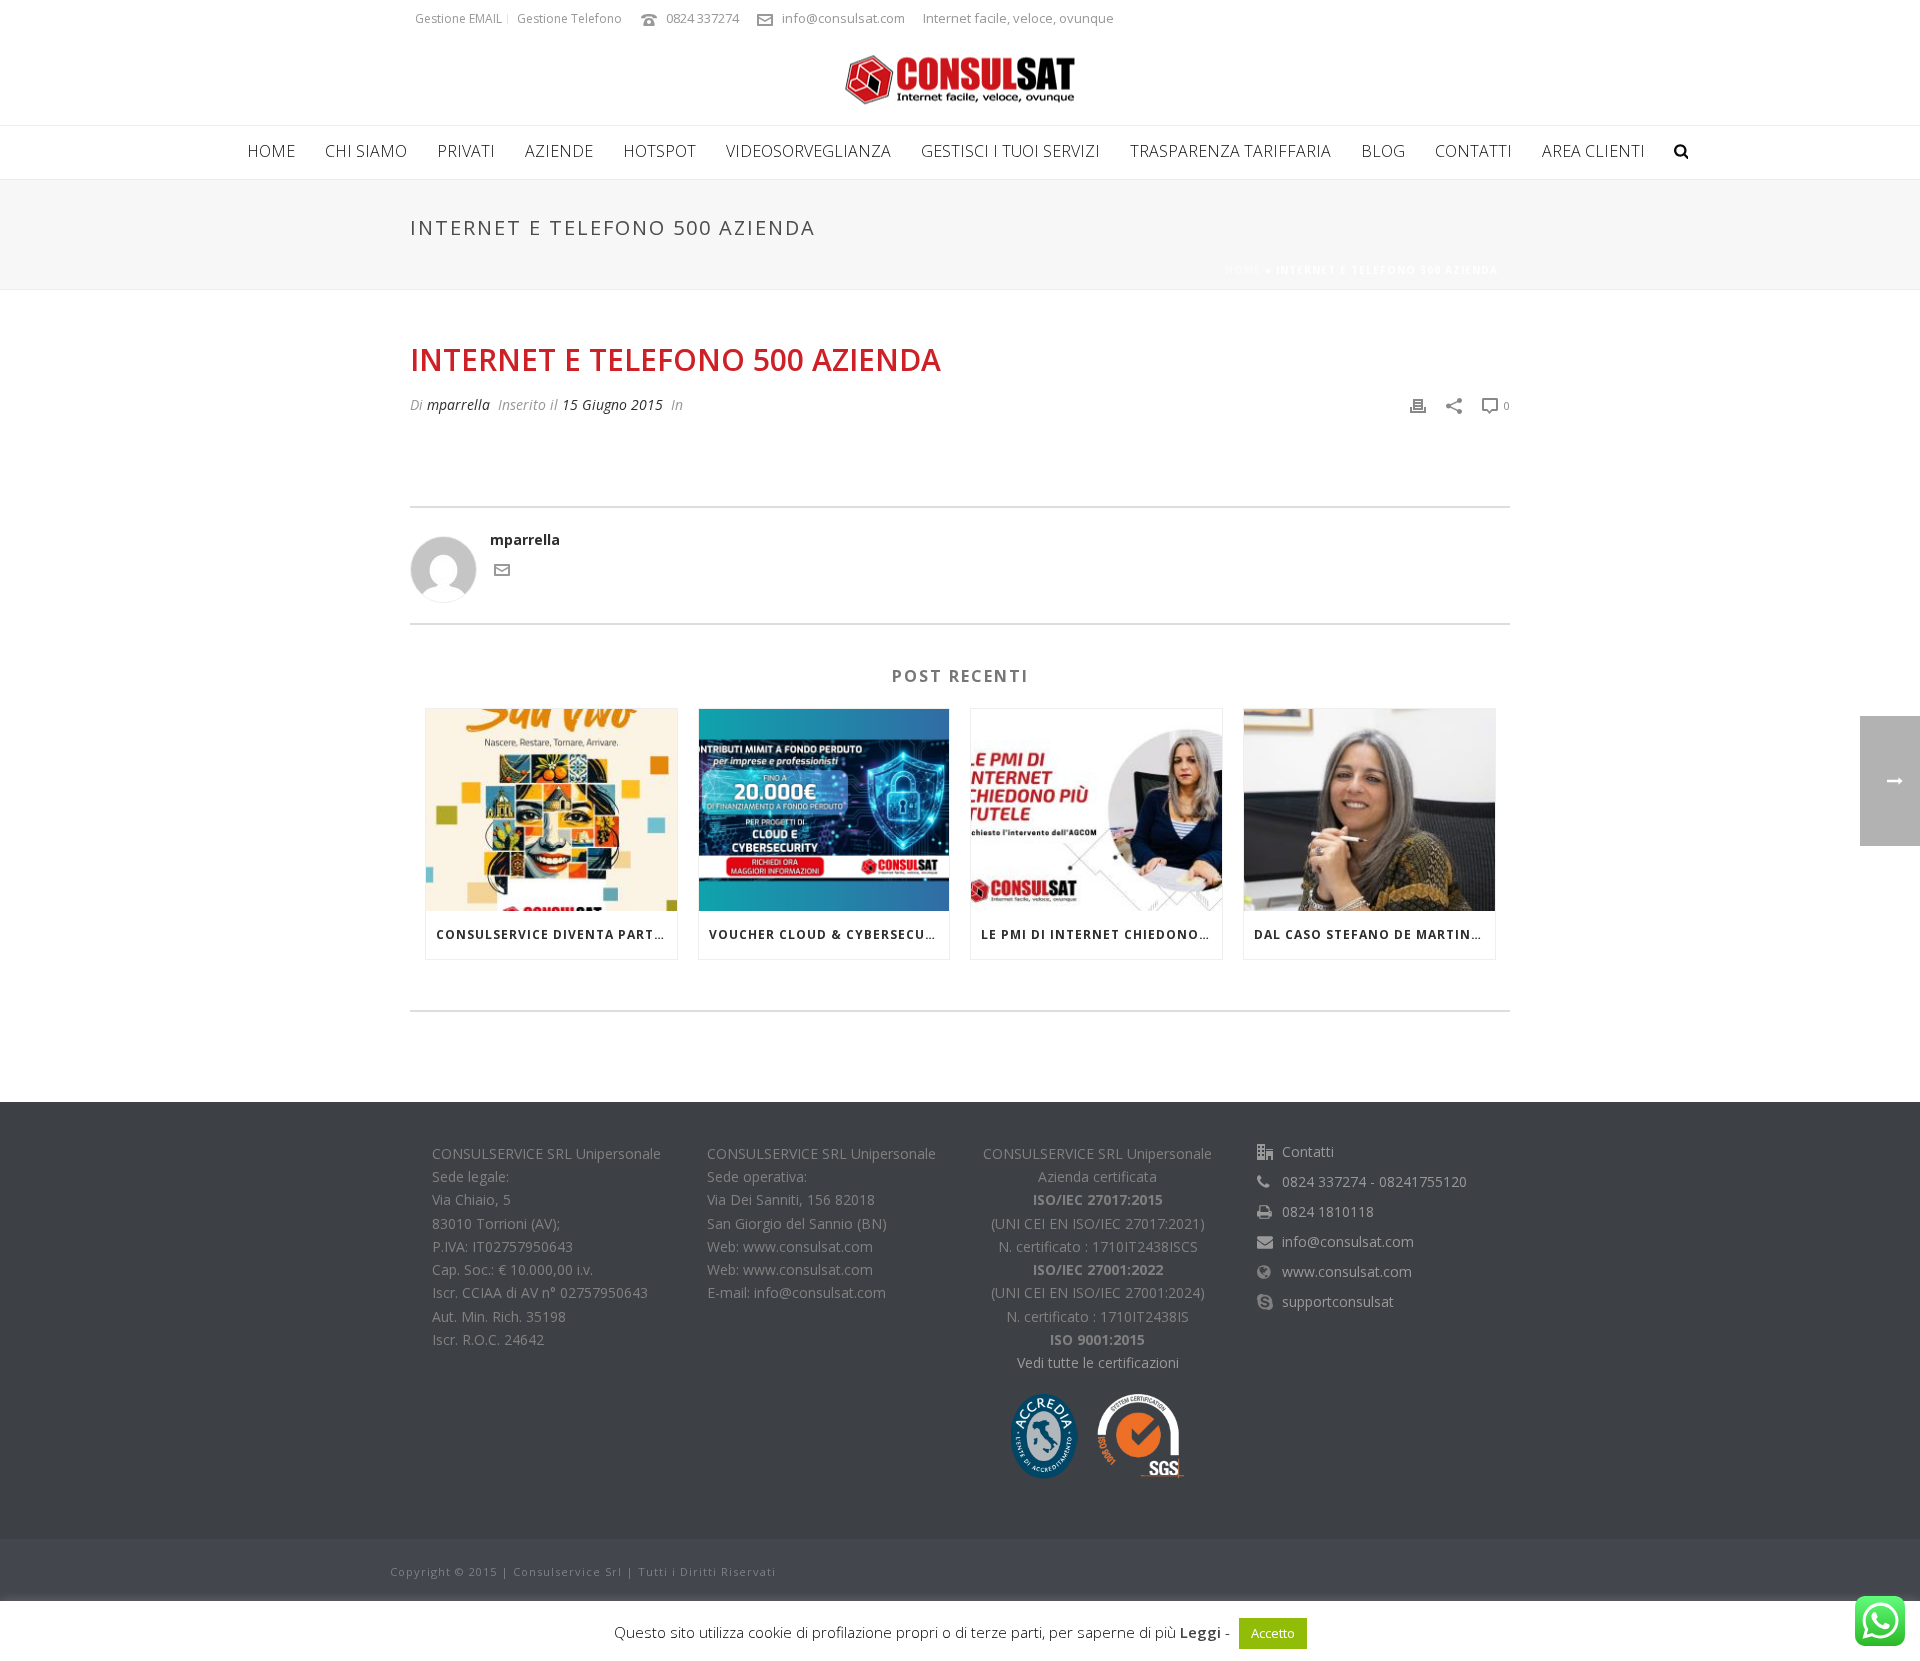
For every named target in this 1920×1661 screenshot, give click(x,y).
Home (1243, 270)
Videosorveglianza (808, 151)
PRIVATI (466, 151)
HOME (271, 151)
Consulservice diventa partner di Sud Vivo (556, 934)
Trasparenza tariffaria (1230, 151)
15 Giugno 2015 (612, 404)
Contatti (1473, 151)
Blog (1383, 151)
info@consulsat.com (843, 18)
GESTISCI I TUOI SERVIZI (1010, 151)
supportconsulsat (1338, 1302)
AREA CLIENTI (1593, 151)
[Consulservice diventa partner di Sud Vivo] (551, 809)
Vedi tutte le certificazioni (1098, 1362)
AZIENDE (559, 151)
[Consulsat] (960, 80)
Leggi (1200, 1632)
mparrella (458, 404)
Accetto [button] (1273, 1633)
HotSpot (659, 151)
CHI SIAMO (366, 151)
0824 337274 (702, 18)
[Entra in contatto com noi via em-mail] (502, 572)
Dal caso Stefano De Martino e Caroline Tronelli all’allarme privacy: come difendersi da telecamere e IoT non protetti (1374, 934)
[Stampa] (1418, 404)
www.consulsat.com (1347, 1272)
